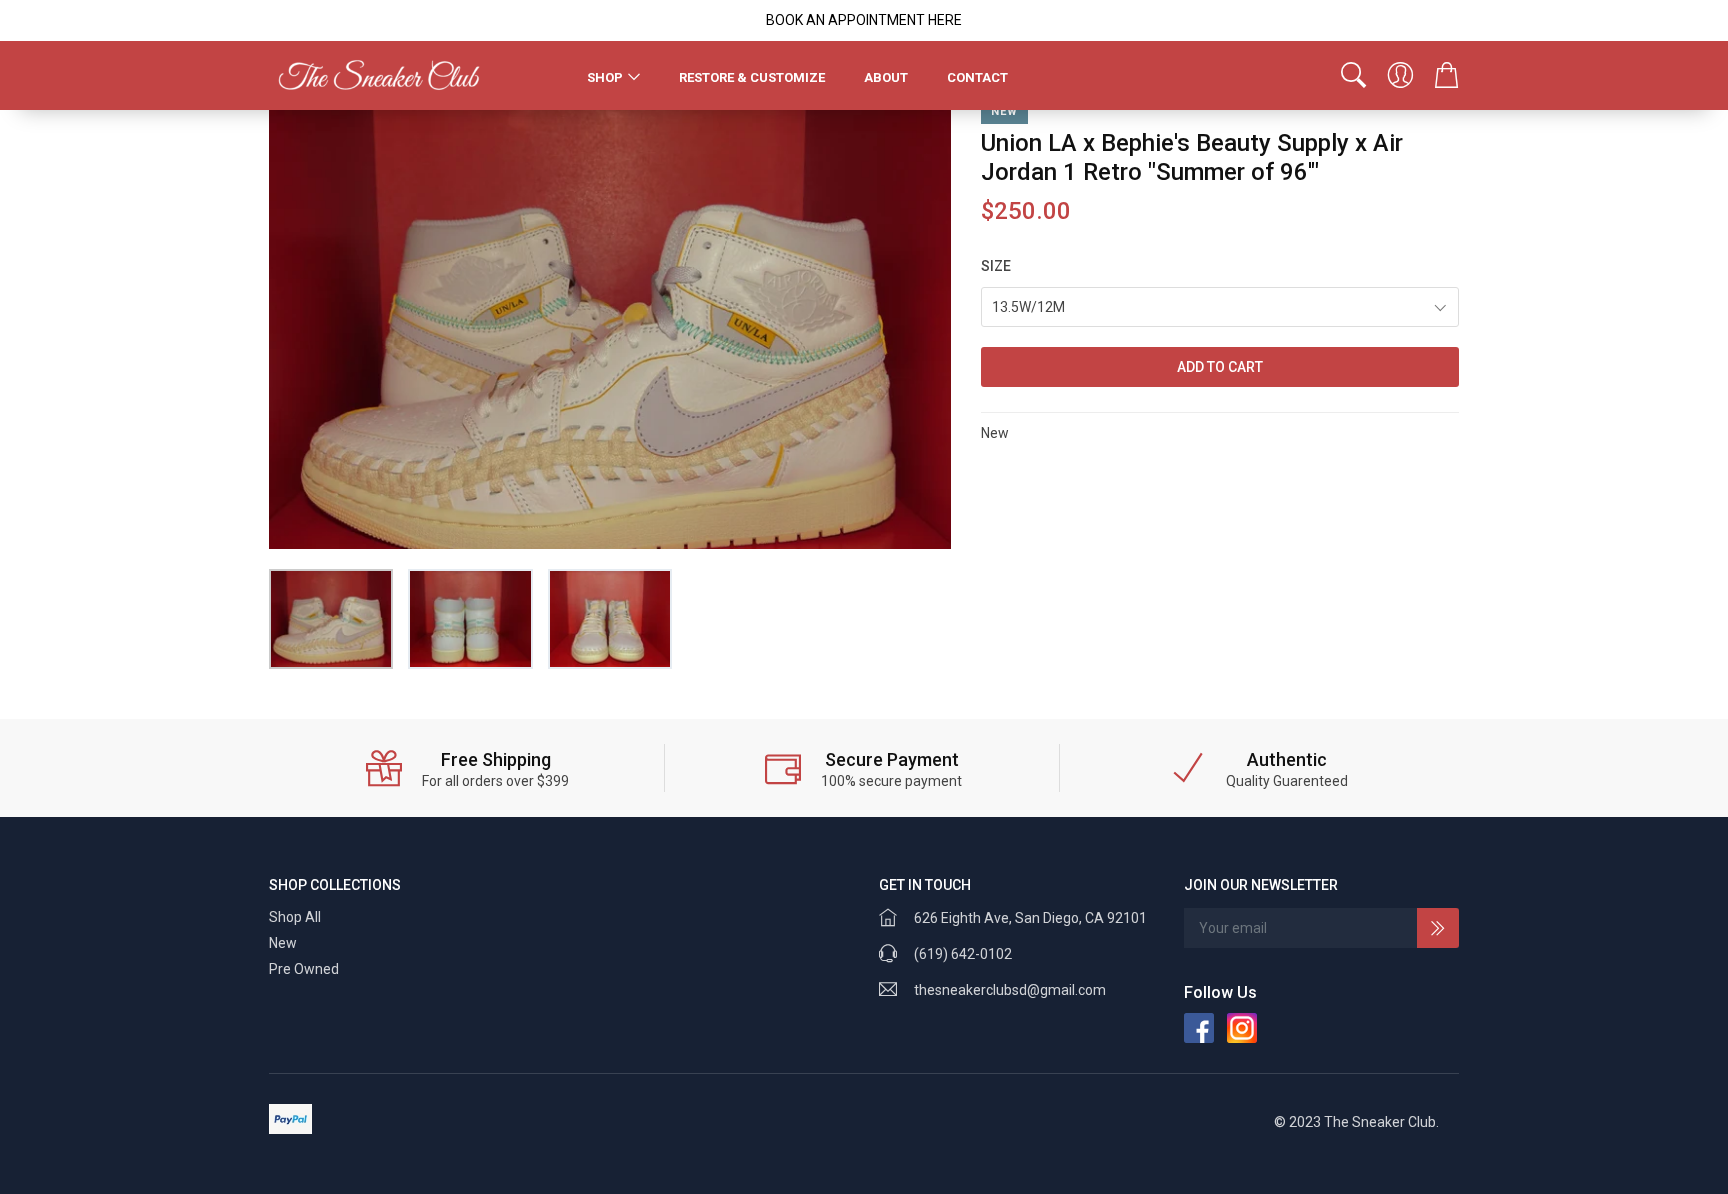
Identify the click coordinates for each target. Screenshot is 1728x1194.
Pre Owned (304, 969)
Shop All (295, 917)
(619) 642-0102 (963, 954)
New (283, 943)
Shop (605, 77)
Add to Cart (1220, 367)
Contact (977, 77)
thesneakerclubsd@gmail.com (1010, 990)
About (886, 77)
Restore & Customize (752, 77)
